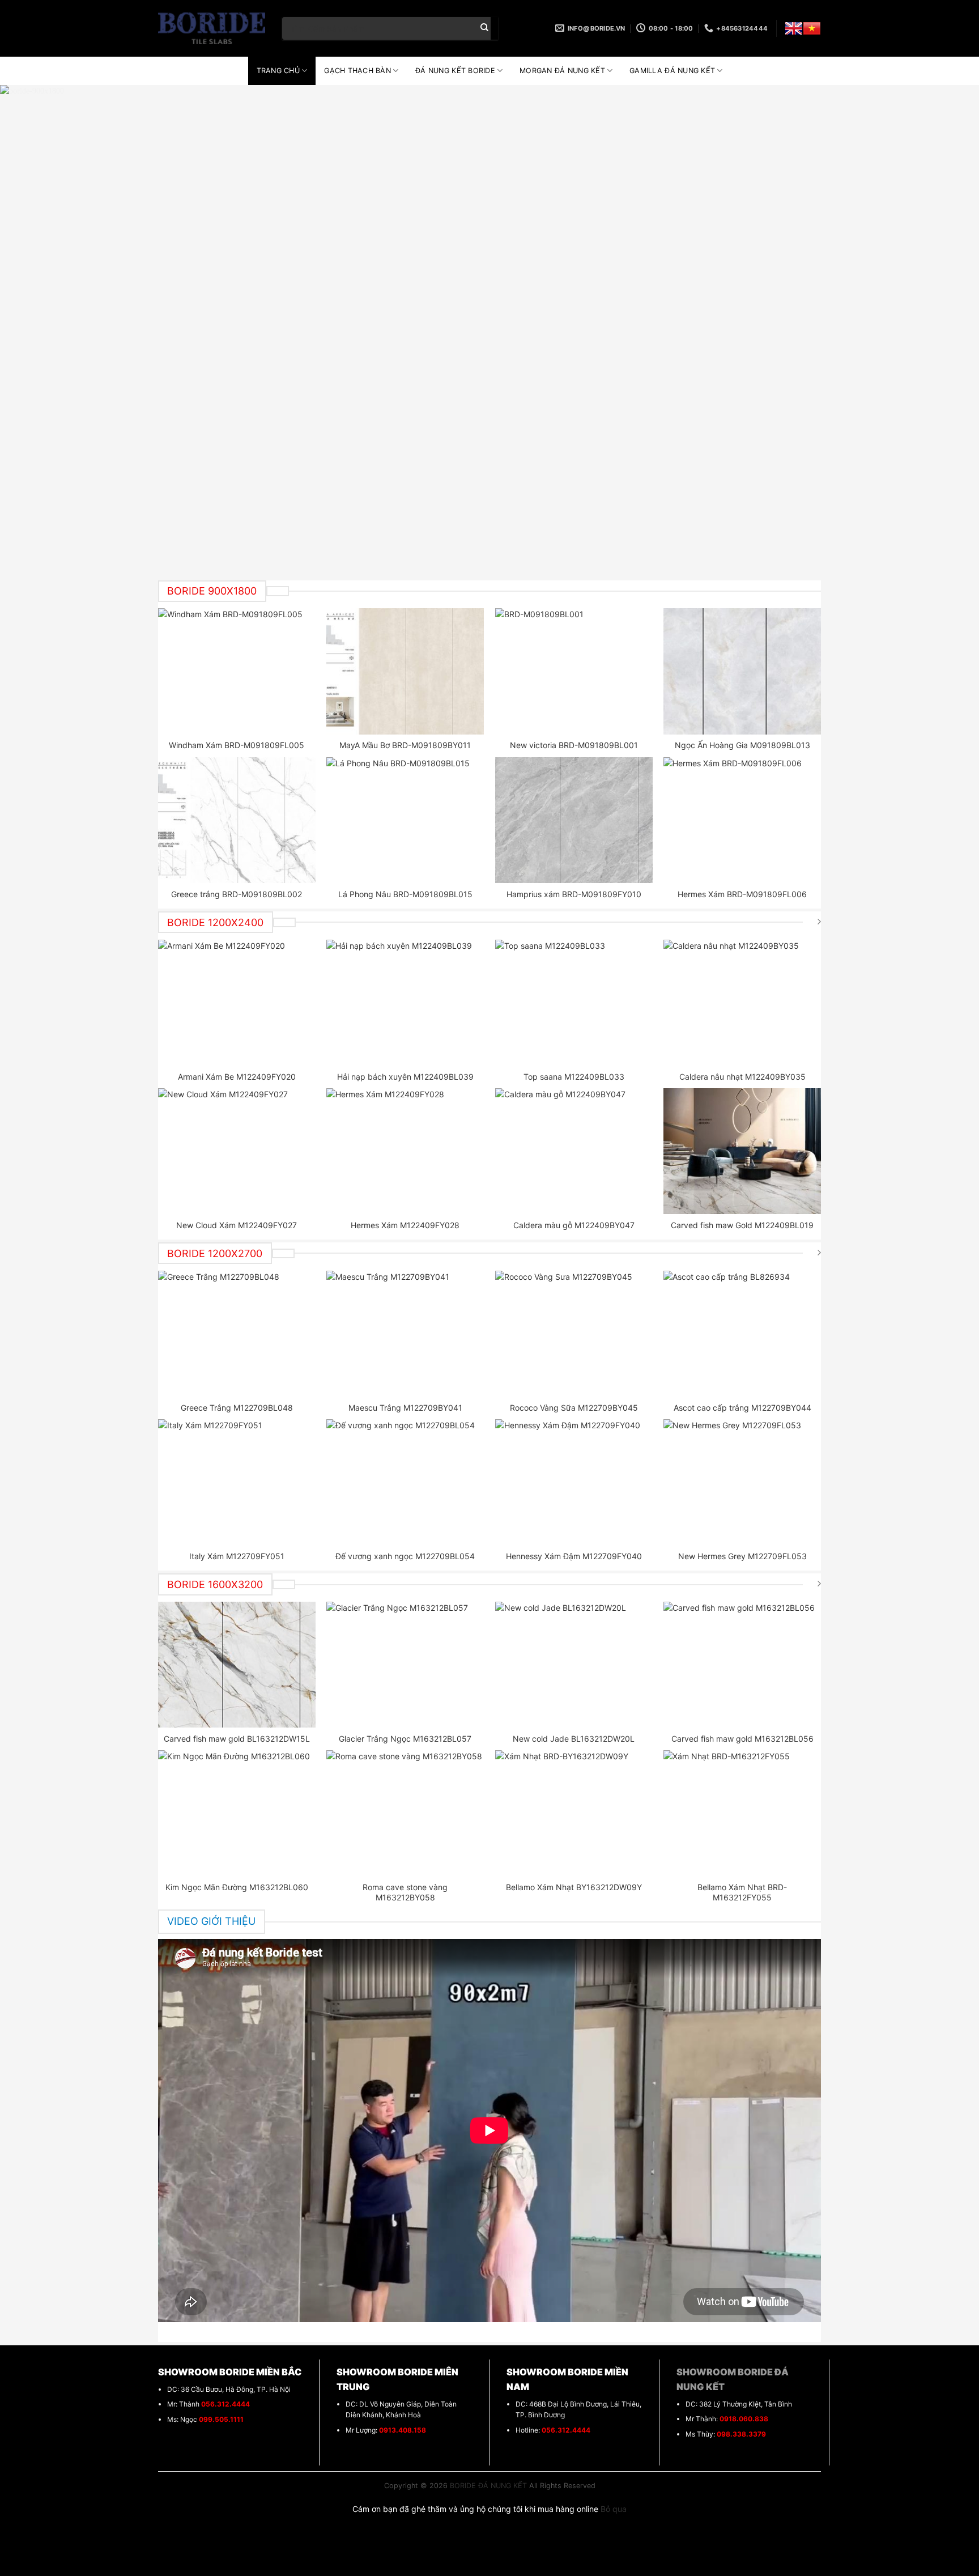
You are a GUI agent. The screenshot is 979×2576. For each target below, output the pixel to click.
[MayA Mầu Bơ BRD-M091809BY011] (405, 671)
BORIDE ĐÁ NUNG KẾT (488, 2486)
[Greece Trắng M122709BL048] (237, 1334)
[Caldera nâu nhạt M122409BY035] (742, 1003)
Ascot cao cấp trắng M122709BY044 (742, 1408)
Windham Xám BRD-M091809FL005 (237, 745)
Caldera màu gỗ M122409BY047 (574, 1225)
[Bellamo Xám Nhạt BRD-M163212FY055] (742, 1813)
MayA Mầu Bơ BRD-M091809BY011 (405, 745)
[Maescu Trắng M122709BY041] (405, 1334)
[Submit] (484, 28)
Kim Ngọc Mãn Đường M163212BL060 (237, 1887)
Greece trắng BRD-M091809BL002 (237, 894)
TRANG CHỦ (278, 71)
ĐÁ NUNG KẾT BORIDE (455, 71)
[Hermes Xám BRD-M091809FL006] (742, 820)
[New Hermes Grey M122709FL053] (742, 1482)
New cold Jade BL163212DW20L (574, 1739)
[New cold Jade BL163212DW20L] (574, 1665)
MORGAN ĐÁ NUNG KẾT (562, 71)
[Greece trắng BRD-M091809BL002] (237, 820)
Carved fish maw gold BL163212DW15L (237, 1739)
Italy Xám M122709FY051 (237, 1556)
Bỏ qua (614, 2509)
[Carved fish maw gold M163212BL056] (742, 1665)
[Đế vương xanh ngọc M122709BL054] (405, 1482)
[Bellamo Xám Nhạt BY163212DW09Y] (574, 1813)
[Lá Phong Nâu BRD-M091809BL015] (405, 820)
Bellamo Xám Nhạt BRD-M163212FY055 (742, 1892)
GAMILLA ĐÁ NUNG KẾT (672, 71)
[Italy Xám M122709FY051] (237, 1482)
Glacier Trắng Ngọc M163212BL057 (405, 1739)
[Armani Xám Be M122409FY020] (237, 1003)
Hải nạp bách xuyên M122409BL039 (405, 1077)
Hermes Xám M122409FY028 (405, 1225)
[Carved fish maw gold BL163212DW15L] (237, 1665)
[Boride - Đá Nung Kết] (212, 28)
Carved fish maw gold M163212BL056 (742, 1739)
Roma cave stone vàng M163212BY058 (405, 1892)
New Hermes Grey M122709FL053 (742, 1556)
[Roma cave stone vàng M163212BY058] (405, 1813)
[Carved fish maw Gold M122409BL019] (742, 1151)
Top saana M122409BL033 (574, 1077)
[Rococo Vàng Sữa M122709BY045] (574, 1334)
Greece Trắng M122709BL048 (237, 1408)
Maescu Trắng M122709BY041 (405, 1408)
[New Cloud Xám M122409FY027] (237, 1151)
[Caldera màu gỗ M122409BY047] (574, 1151)
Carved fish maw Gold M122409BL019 (742, 1225)
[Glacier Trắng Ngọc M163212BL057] (405, 1665)
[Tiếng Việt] (812, 28)
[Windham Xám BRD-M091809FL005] (237, 671)
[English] (794, 28)
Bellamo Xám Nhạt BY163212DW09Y (574, 1887)
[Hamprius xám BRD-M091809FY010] (574, 820)
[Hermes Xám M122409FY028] (405, 1151)
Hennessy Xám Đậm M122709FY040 (574, 1556)
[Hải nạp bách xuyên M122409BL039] (405, 1003)
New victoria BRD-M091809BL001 (574, 745)
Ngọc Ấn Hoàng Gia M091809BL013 (742, 745)
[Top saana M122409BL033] (574, 1003)
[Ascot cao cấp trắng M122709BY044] (742, 1334)
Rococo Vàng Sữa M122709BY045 (574, 1408)
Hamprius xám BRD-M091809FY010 (574, 894)
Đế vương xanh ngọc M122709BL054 (405, 1556)
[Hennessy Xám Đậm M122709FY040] (574, 1482)
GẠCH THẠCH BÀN (357, 71)
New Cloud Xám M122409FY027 (237, 1225)
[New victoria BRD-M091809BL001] (574, 671)
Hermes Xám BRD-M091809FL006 (742, 894)
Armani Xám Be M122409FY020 (237, 1077)
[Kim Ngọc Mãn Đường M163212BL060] (237, 1813)
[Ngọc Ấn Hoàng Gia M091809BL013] (742, 671)
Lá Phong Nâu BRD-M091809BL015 (405, 894)
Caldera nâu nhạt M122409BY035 (742, 1077)
